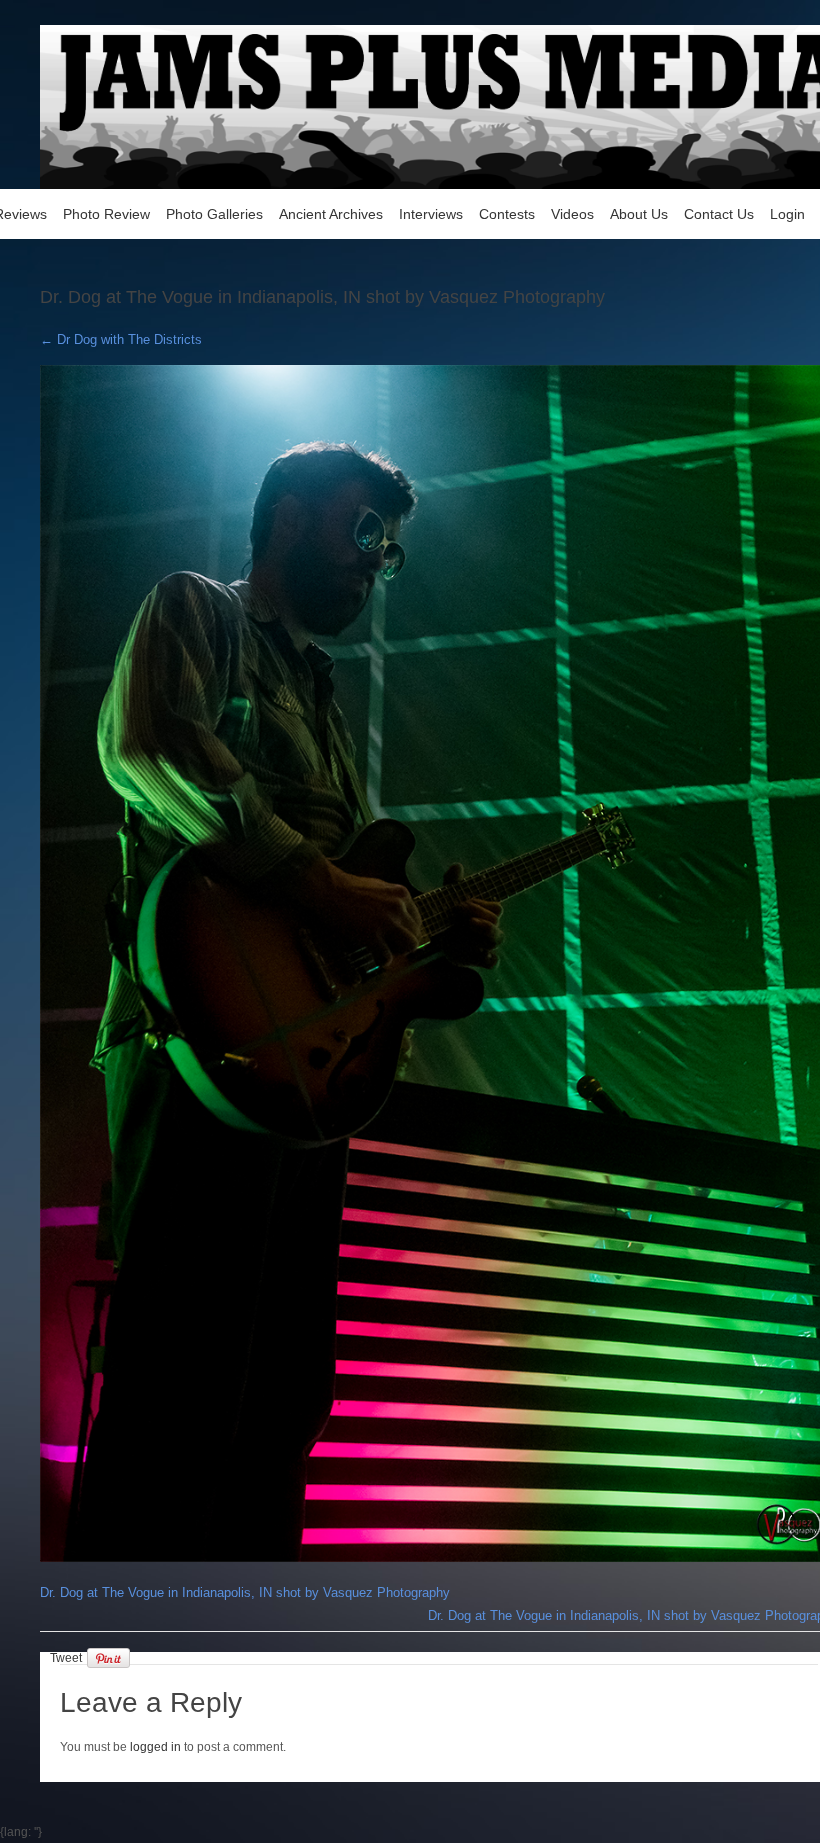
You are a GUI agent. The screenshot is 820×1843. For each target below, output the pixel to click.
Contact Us (719, 214)
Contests (507, 214)
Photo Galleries (214, 214)
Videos (572, 214)
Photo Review (106, 214)
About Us (639, 214)
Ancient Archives (331, 214)
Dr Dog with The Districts (121, 339)
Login (787, 214)
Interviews (431, 214)
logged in (155, 1747)
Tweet (66, 1658)
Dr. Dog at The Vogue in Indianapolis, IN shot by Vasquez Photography (245, 1592)
